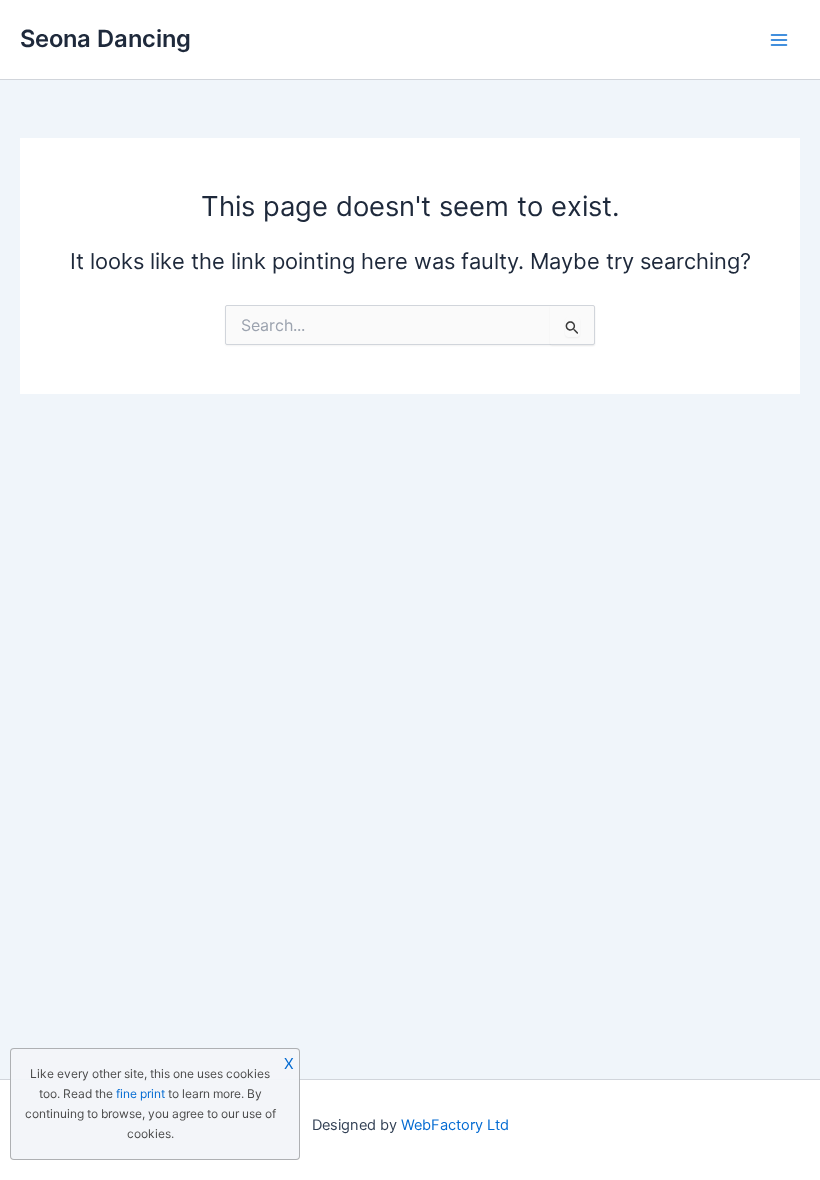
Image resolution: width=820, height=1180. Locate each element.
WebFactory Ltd (455, 1125)
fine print (140, 1093)
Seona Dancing (105, 38)
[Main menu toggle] (779, 40)
